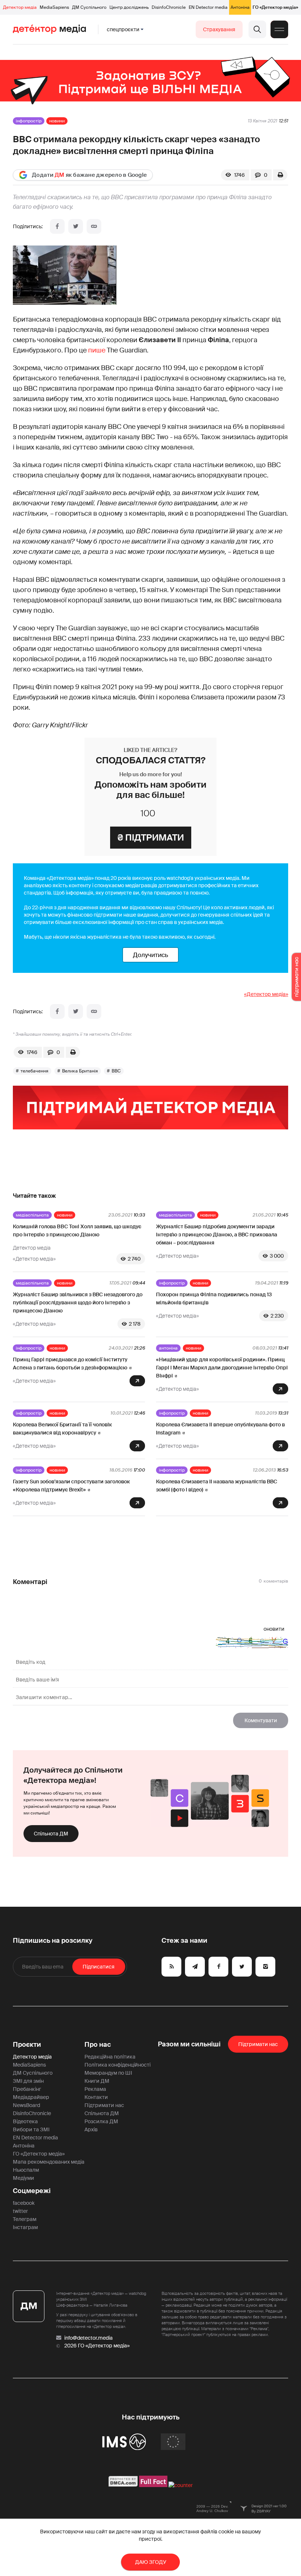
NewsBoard (26, 2105)
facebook (24, 2203)
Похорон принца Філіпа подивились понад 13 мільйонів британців (214, 1298)
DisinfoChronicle (169, 7)
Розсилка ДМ (101, 2121)
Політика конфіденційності (117, 2065)
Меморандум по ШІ (108, 2073)
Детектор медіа (20, 7)
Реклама (95, 2089)
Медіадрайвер (31, 2097)
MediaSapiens (54, 7)
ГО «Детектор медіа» (275, 7)
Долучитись (150, 955)
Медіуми (23, 2178)
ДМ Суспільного (89, 7)
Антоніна (240, 7)
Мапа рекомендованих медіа (49, 2162)
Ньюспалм (26, 2170)
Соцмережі (32, 2191)
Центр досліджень (129, 7)
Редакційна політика (110, 2057)
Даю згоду (151, 2562)
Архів (91, 2129)
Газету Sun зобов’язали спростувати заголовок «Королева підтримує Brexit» (71, 1486)
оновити (274, 1629)
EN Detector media (208, 7)
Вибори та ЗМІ (31, 2129)
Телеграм (25, 2219)
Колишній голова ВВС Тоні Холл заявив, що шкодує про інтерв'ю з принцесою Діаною (77, 1230)
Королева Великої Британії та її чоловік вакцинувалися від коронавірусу (62, 1429)
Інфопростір (29, 121)
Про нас (98, 2045)
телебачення (35, 1071)
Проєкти (27, 2045)
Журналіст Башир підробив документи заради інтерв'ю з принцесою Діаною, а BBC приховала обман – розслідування (217, 1235)
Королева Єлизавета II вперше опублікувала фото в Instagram (220, 1429)
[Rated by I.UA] (181, 2485)
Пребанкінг (27, 2089)
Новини (57, 121)
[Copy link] (94, 226)
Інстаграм (25, 2227)
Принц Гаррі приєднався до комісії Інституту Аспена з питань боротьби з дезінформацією (70, 1364)
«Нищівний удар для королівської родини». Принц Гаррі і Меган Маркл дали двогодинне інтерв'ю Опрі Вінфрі (222, 1368)
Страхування (219, 29)
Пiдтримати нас (258, 2044)
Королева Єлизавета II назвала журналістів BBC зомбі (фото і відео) (217, 1486)
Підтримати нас (104, 2105)
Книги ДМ (97, 2081)
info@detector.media (88, 2338)
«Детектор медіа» (266, 994)
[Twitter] (76, 226)
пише (97, 350)
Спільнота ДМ (51, 1834)
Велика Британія (80, 1071)
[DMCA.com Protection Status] (123, 2485)
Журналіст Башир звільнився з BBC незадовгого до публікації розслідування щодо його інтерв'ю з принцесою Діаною (78, 1303)
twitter (20, 2211)
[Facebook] (57, 226)
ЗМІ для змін (28, 2081)
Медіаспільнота (32, 1215)
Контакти (96, 2097)
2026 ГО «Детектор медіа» (97, 2346)
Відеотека (25, 2121)
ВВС (116, 1071)
